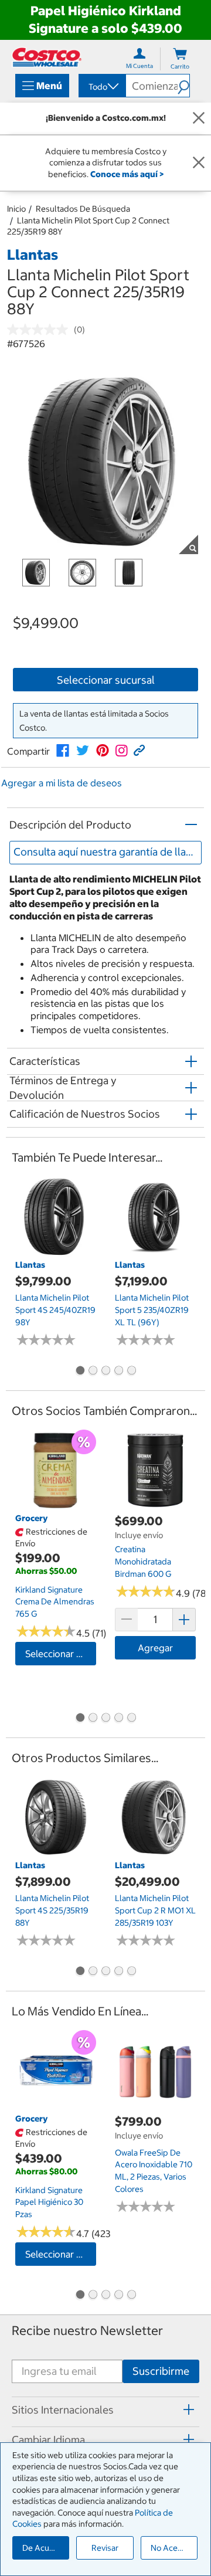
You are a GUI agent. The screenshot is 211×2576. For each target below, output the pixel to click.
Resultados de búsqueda (83, 209)
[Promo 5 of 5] (131, 1372)
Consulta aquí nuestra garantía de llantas (108, 852)
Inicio (16, 209)
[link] (63, 751)
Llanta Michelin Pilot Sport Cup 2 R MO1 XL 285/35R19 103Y (155, 1910)
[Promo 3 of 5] (105, 1372)
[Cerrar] (199, 118)
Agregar (155, 1648)
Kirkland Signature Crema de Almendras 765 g (55, 1602)
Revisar (105, 2548)
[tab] (105, 2410)
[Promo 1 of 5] (80, 1372)
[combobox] (101, 87)
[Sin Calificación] (40, 330)
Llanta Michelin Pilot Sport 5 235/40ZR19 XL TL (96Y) (152, 1310)
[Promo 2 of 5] (93, 1372)
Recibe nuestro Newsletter (87, 2331)
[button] (183, 86)
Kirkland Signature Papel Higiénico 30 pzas (49, 2202)
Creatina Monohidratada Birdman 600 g (143, 1561)
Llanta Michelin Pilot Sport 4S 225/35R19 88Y (52, 1910)
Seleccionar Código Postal (61, 1654)
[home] (47, 57)
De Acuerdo (45, 2548)
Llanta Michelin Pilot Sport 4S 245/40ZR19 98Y (55, 1310)
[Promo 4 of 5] (118, 1372)
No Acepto (171, 2548)
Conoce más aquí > (127, 174)
